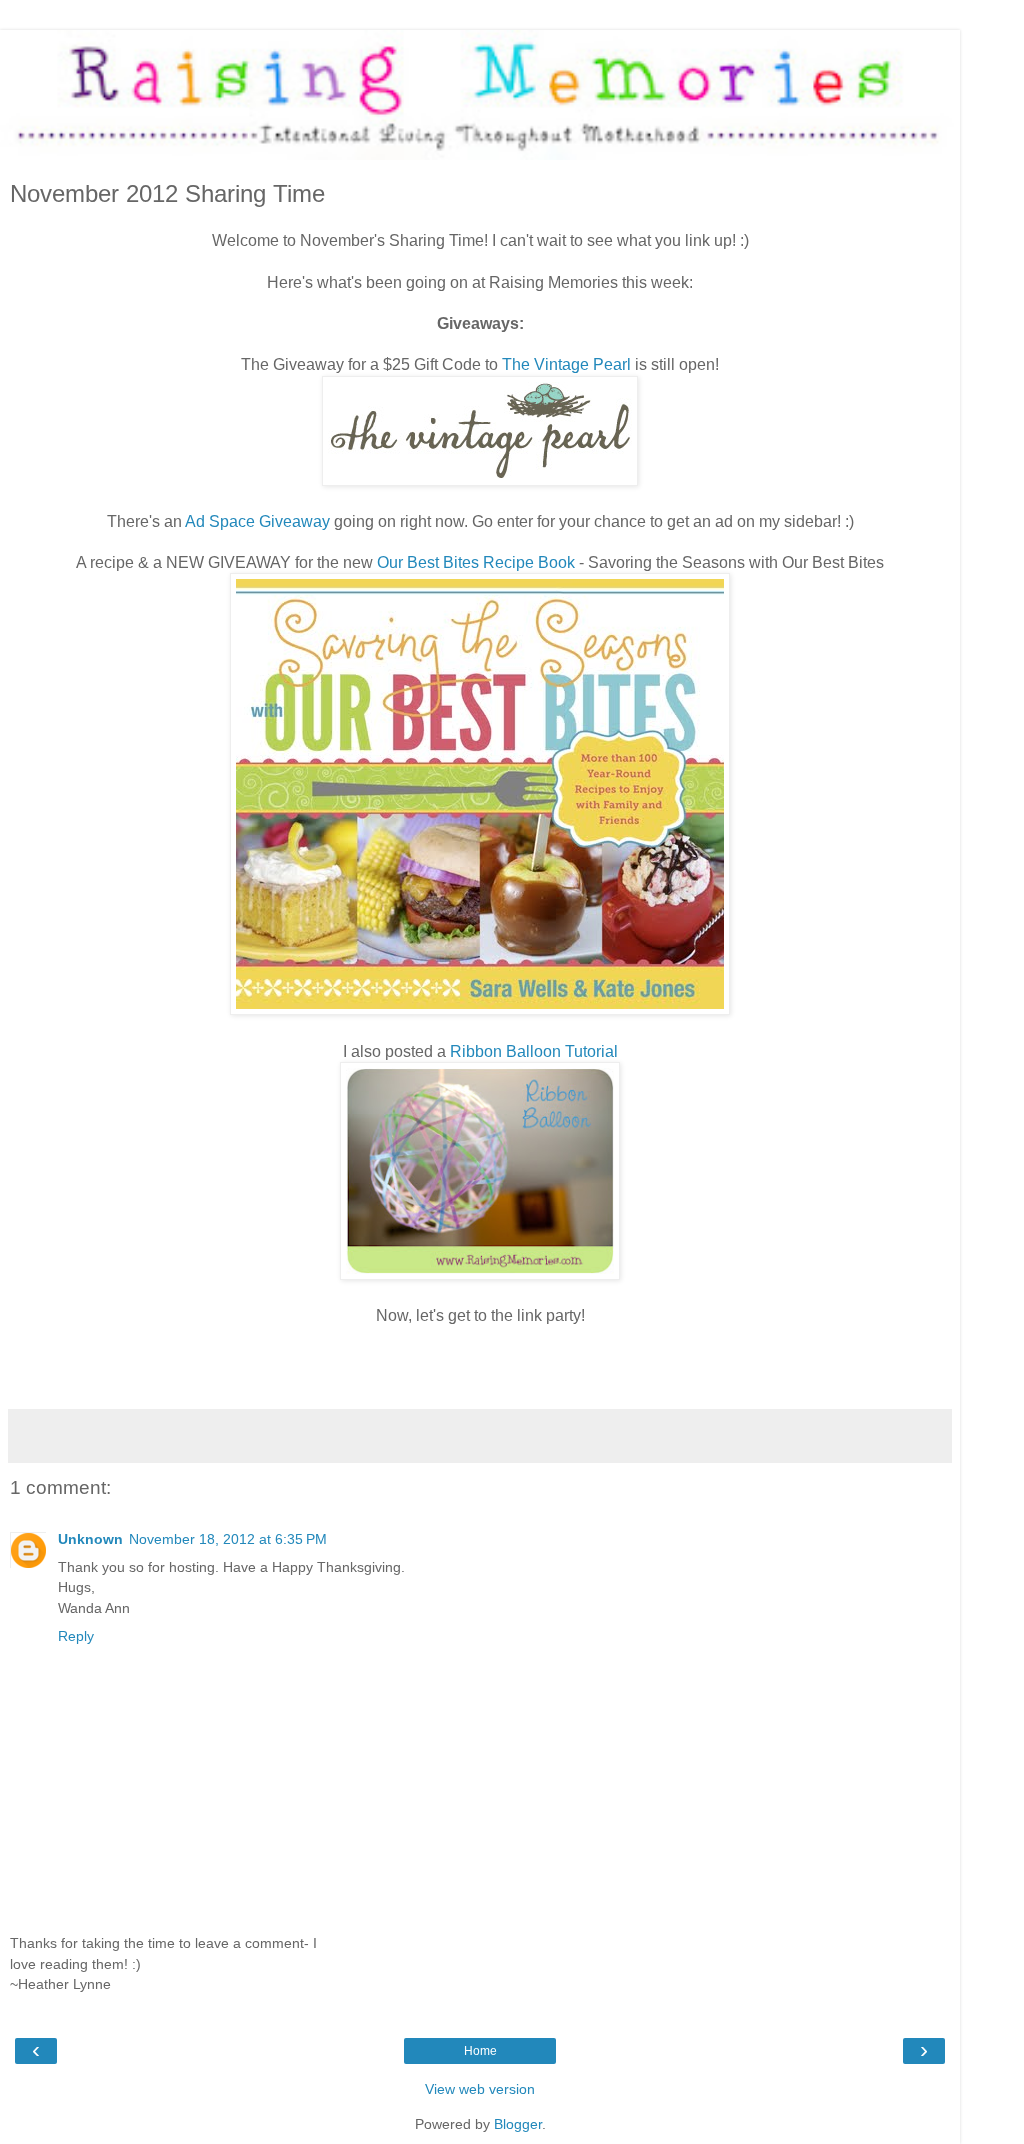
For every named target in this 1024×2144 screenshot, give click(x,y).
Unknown (90, 1539)
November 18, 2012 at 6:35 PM (228, 1539)
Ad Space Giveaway (257, 521)
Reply (76, 1636)
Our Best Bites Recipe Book (476, 562)
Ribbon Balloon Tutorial (534, 1051)
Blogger (518, 2124)
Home (480, 2051)
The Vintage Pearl (566, 364)
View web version (480, 2089)
